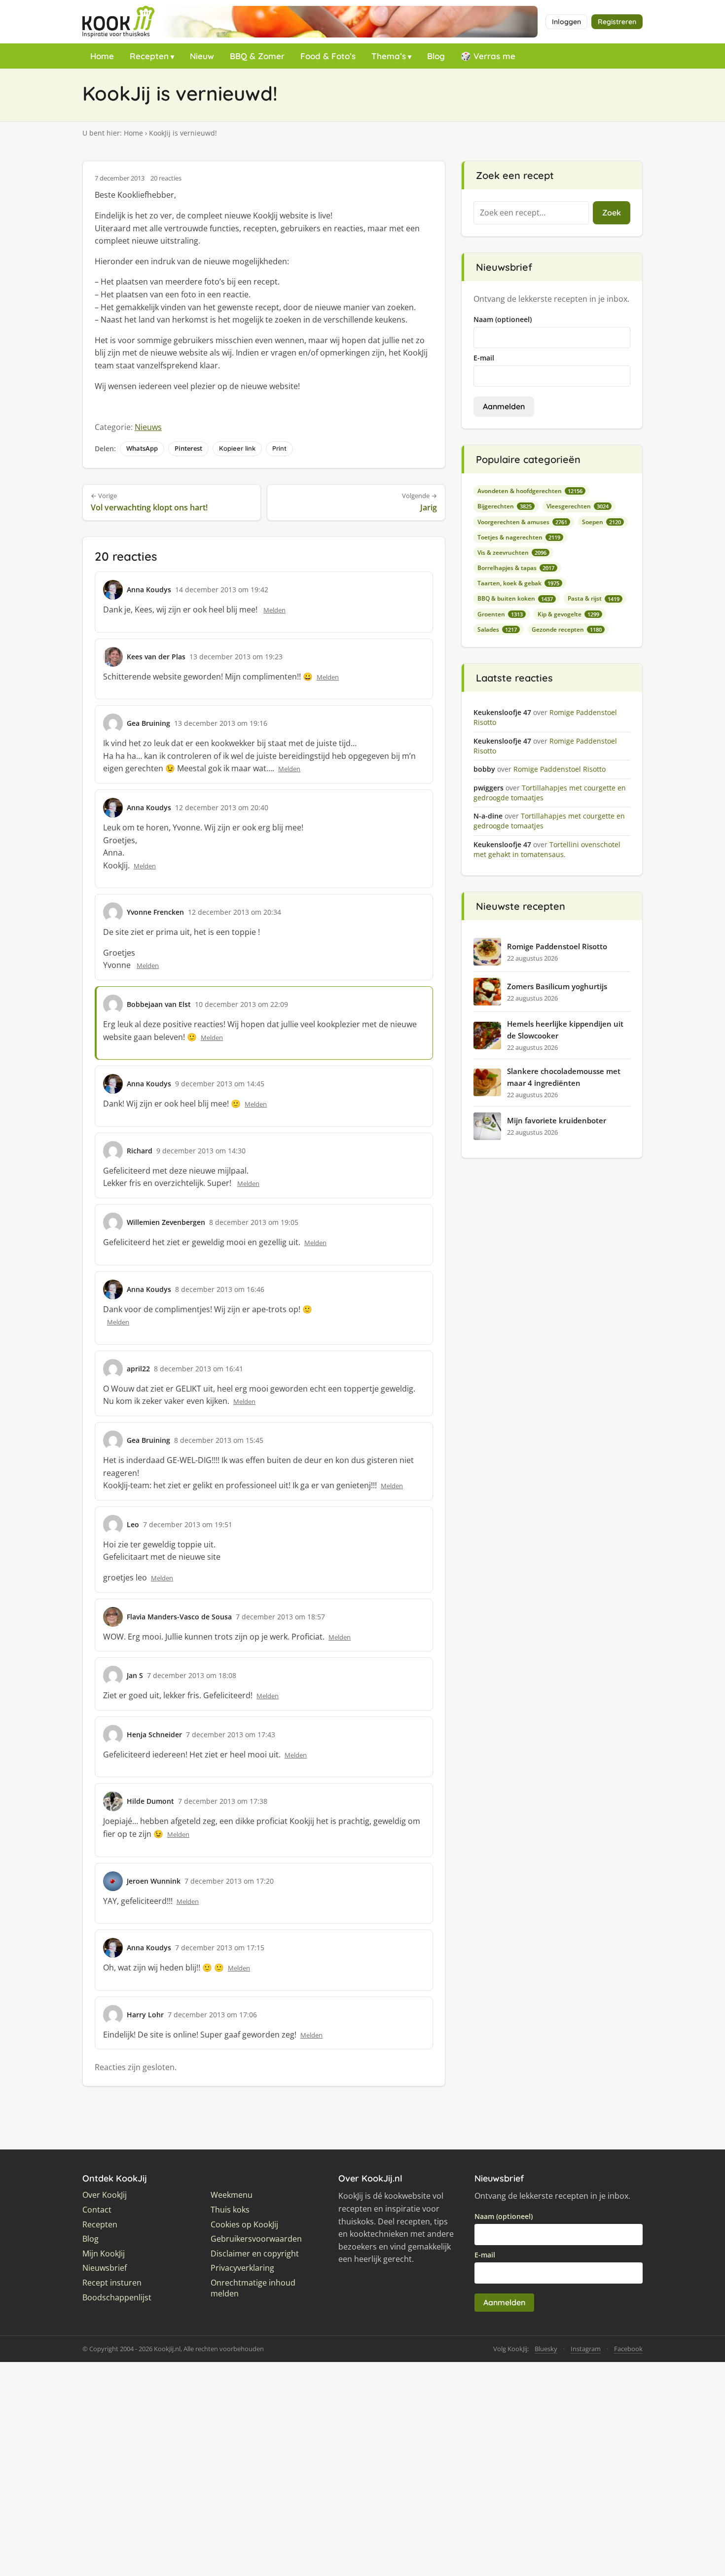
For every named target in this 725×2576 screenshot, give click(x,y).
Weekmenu (232, 2195)
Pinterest (188, 448)
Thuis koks (230, 2210)
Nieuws (148, 427)
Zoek (612, 213)
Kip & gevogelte (568, 614)
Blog (436, 56)
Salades (497, 629)
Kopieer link (237, 448)
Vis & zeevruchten (512, 553)
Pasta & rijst (594, 598)
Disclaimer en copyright (255, 2254)
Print (279, 448)
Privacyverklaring (242, 2268)
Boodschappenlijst (117, 2298)
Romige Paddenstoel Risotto (557, 946)
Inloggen (566, 22)
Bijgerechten (505, 506)
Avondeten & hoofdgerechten (530, 491)
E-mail (484, 358)
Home (102, 56)
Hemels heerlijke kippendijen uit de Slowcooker (565, 1030)
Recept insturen (112, 2283)
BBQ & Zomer (257, 56)
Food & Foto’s (328, 56)
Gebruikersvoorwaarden (256, 2239)
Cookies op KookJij (244, 2225)
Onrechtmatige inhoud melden (253, 2288)
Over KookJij (105, 2195)
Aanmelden (504, 406)
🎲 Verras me (488, 56)
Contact (97, 2210)
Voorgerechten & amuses (522, 522)
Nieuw (202, 56)
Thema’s (389, 56)
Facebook (628, 2349)
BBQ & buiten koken (515, 598)
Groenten (500, 614)
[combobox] (531, 213)
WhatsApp (142, 448)
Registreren (617, 22)
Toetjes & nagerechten (519, 537)
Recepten (149, 56)
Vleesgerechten (578, 506)
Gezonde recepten (567, 629)
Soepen (601, 522)
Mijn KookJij (104, 2254)
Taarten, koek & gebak (518, 583)
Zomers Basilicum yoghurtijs (557, 986)
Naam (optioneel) (503, 319)
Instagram (586, 2349)
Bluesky (546, 2349)
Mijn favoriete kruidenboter (557, 1120)
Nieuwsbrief (105, 2268)
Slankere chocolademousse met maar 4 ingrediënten (564, 1077)
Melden (274, 610)
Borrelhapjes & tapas (516, 568)
